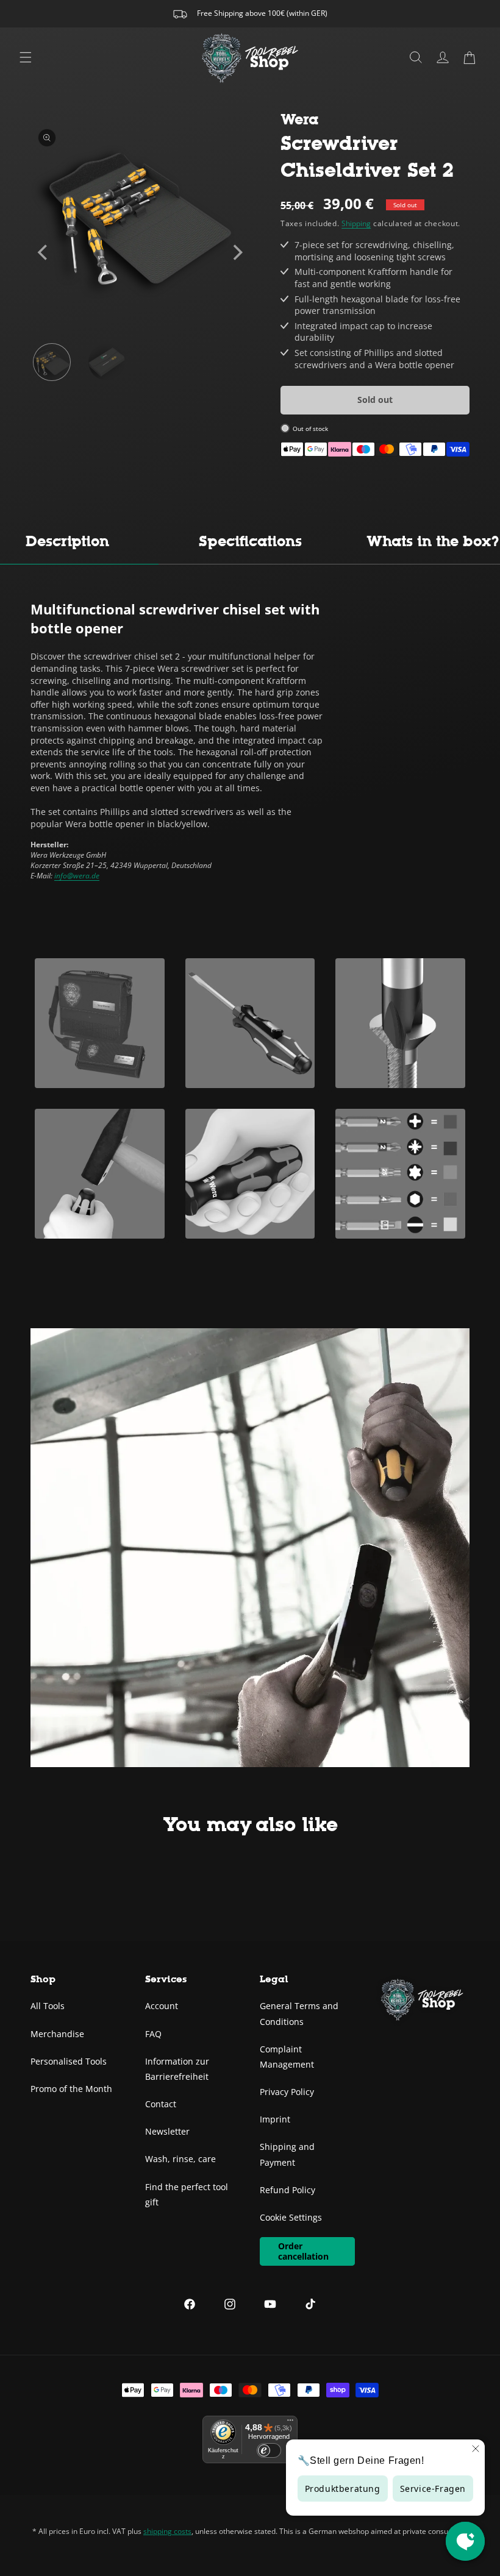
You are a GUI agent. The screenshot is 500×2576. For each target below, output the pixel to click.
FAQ (153, 2034)
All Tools (48, 2006)
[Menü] (290, 2423)
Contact (161, 2104)
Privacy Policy (287, 2092)
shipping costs (167, 2531)
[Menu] (26, 57)
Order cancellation (303, 2251)
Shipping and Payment (287, 2154)
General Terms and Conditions (299, 2013)
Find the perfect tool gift (187, 2194)
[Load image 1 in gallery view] (52, 362)
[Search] (416, 57)
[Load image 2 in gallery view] (107, 362)
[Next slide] (237, 252)
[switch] (269, 2450)
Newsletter (167, 2131)
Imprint (275, 2119)
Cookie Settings (291, 2217)
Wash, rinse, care (180, 2159)
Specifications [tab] (250, 541)
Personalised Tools (69, 2061)
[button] (470, 57)
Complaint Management (287, 2057)
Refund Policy (287, 2190)
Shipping (356, 223)
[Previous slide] (44, 252)
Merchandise (57, 2034)
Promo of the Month (71, 2089)
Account (162, 2006)
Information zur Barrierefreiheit (177, 2069)
